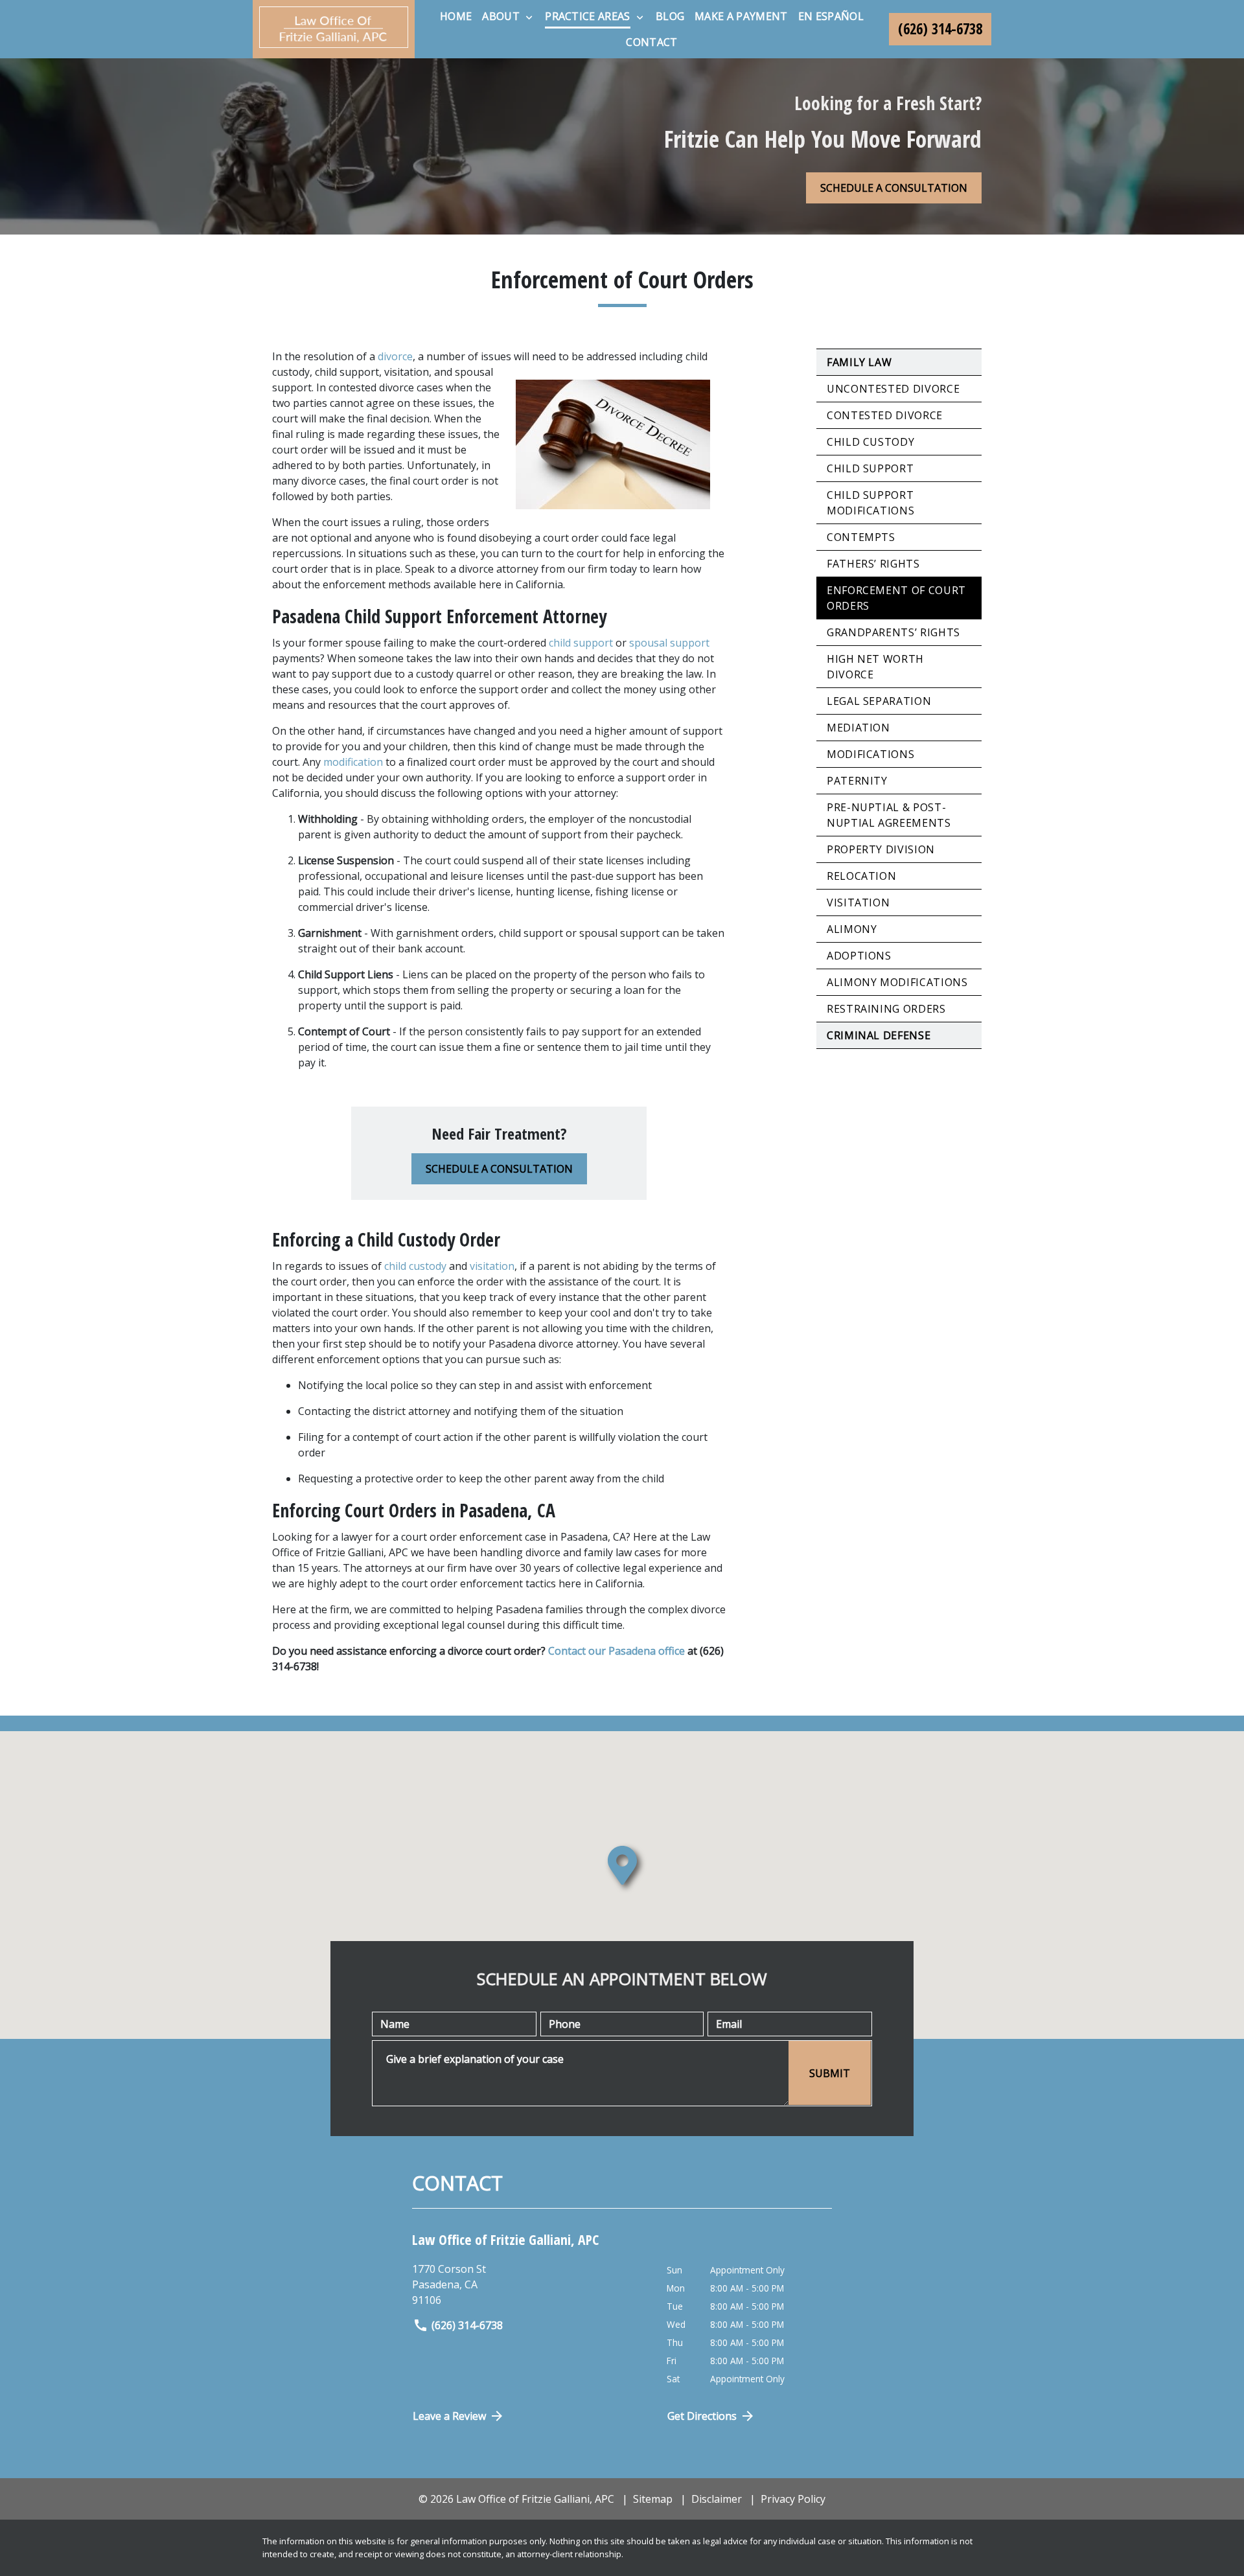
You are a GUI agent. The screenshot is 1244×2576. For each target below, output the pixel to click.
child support (581, 643)
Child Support (870, 468)
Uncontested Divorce (893, 389)
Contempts (861, 537)
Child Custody (870, 442)
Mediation (858, 728)
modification (353, 762)
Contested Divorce (885, 415)
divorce (395, 356)
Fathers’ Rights (873, 564)
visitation (492, 1266)
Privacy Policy (793, 2499)
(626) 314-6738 (467, 2325)
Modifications (870, 754)
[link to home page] (334, 29)
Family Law (859, 362)
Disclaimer (717, 2499)
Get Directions (702, 2416)
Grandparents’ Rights (893, 632)
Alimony (852, 929)
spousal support (669, 643)
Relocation (861, 876)
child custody (415, 1266)
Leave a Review (449, 2416)
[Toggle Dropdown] (529, 17)
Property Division (881, 849)
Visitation (858, 903)
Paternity (857, 781)
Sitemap (653, 2499)
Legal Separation (879, 701)
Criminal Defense (879, 1035)
